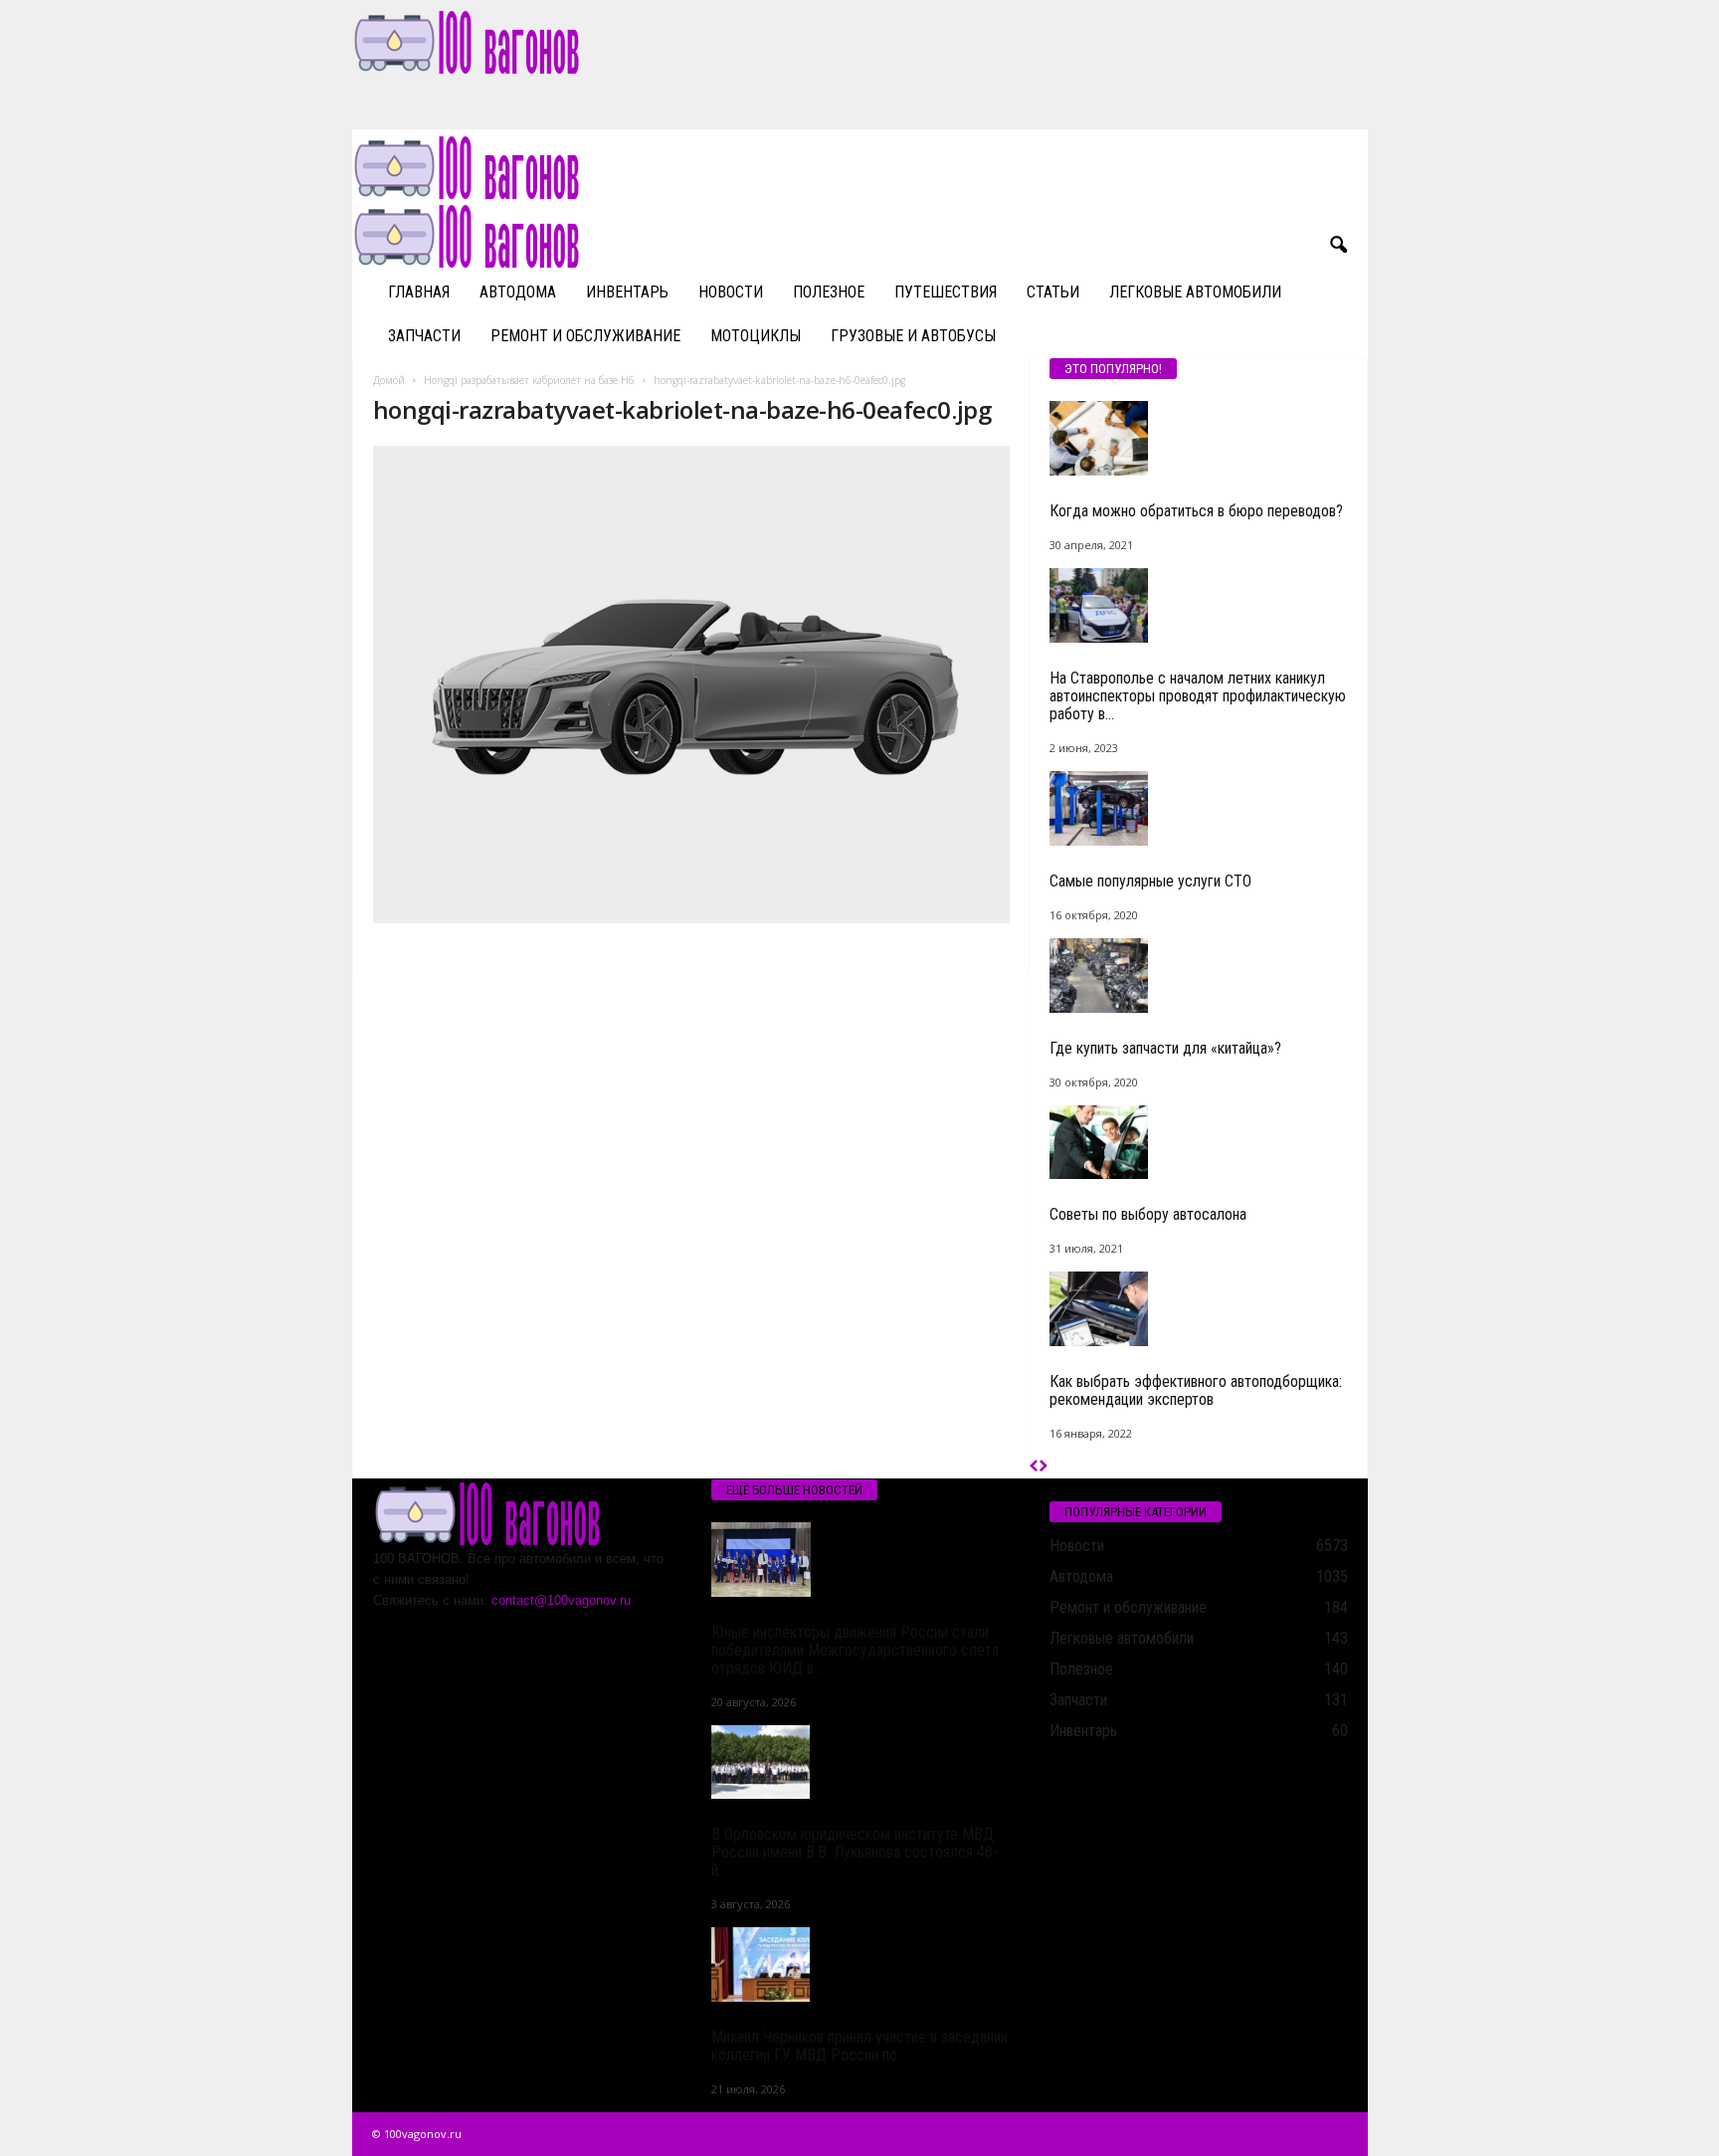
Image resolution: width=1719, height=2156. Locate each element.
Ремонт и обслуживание (585, 336)
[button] (1338, 246)
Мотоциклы (756, 336)
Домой (389, 380)
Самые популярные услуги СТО (1150, 881)
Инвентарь (627, 292)
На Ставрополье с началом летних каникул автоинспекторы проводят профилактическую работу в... (1198, 696)
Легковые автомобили (1195, 292)
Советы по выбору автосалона (1148, 1214)
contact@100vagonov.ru (561, 1600)
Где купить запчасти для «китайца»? (1165, 1048)
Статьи (1053, 292)
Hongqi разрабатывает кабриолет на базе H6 (529, 380)
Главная (419, 292)
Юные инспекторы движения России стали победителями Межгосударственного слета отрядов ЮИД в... (855, 1650)
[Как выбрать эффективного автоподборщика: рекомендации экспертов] (1199, 1309)
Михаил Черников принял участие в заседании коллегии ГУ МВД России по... (859, 2046)
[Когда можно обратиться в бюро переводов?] (1199, 438)
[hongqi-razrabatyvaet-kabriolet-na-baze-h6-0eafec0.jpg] (691, 685)
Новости (731, 292)
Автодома (518, 292)
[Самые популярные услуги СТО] (1199, 808)
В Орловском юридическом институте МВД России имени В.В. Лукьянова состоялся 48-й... (855, 1852)
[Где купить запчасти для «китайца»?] (1199, 976)
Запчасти (424, 336)
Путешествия (946, 292)
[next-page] (1043, 1467)
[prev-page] (1034, 1467)
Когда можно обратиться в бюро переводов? (1196, 511)
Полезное (829, 292)
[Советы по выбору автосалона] (1199, 1143)
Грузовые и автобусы (913, 336)
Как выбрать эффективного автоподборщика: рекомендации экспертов (1196, 1390)
